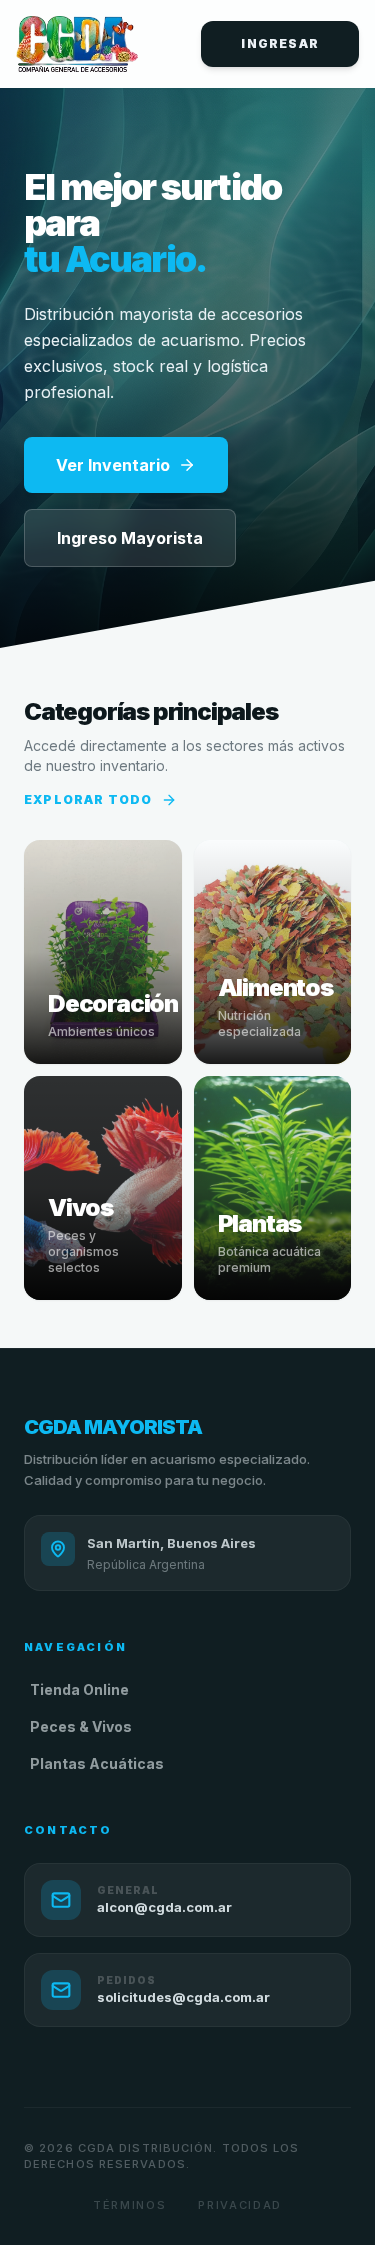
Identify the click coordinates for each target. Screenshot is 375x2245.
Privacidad (240, 2205)
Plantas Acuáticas (97, 1763)
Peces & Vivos (81, 1726)
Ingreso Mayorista (130, 538)
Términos (129, 2205)
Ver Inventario (113, 465)
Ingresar (280, 43)
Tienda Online (79, 1689)
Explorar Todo (88, 799)
